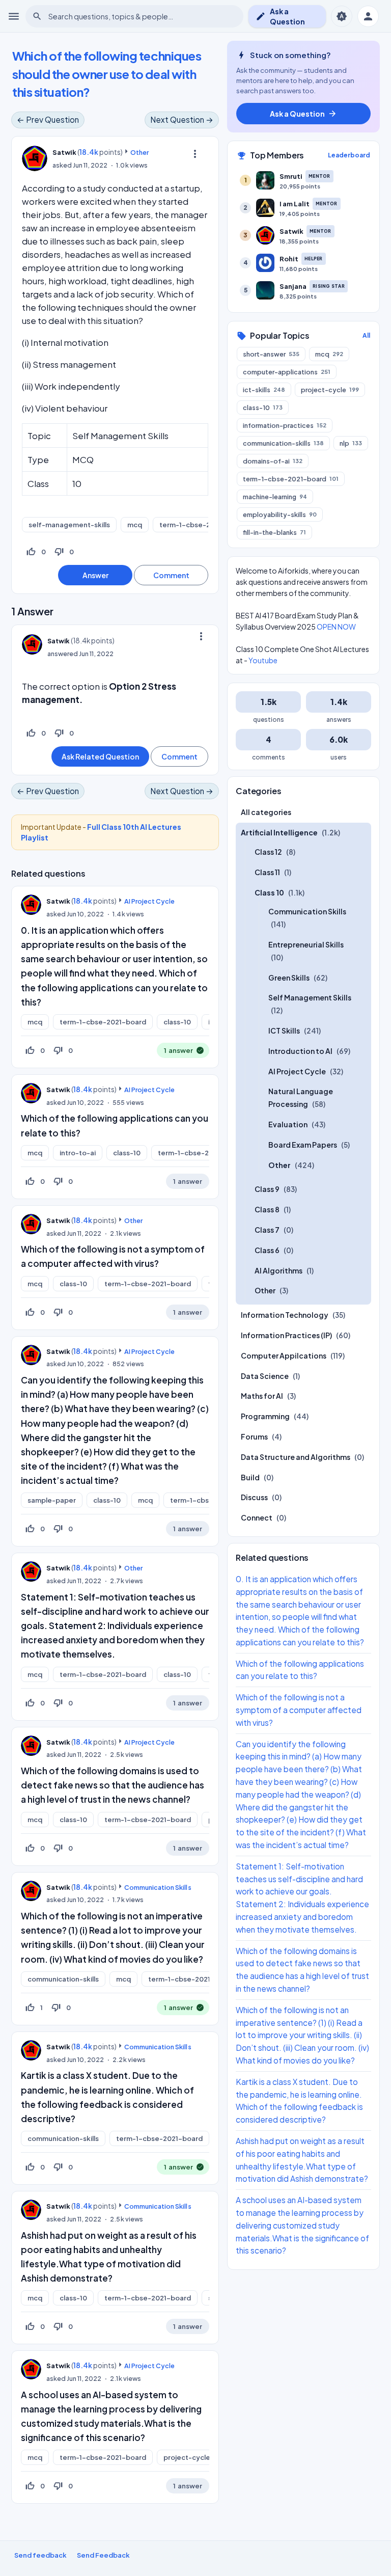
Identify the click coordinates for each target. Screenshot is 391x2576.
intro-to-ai (78, 1153)
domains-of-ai (273, 461)
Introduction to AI (300, 1051)
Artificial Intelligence (279, 832)
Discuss (254, 1497)
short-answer (271, 354)
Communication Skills (158, 1887)
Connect (257, 1517)
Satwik (58, 901)
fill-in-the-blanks (274, 532)
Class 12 (268, 852)
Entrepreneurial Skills (306, 944)
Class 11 (267, 872)
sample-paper (52, 1500)
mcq (135, 525)
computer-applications (287, 372)
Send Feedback (103, 2555)
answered (63, 654)
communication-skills (63, 1979)
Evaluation (288, 1124)
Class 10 (269, 892)
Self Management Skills (310, 997)
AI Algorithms (278, 1270)
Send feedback (40, 2555)
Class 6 (267, 1250)
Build (250, 1477)
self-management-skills (69, 525)
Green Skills (289, 978)
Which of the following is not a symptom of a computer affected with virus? (299, 1710)
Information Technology (285, 1315)
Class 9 (267, 1189)
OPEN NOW (336, 627)
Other (139, 152)
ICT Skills (284, 1031)
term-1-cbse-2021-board (203, 525)
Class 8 (267, 1209)
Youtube (263, 660)
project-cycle (187, 2457)
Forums (254, 1436)
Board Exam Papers (303, 1145)
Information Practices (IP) (286, 1335)
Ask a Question (280, 16)
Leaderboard (349, 155)
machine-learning (275, 497)
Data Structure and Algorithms (296, 1457)
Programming (265, 1416)
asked (62, 165)
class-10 (177, 1022)
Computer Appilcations (284, 1355)
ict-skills (264, 390)
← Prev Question (48, 119)
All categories (266, 812)
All (366, 335)
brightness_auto (342, 16)
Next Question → (182, 119)
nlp (351, 443)
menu (14, 16)
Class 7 (267, 1230)
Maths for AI (262, 1396)
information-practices (285, 425)
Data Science (265, 1376)
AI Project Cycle (149, 901)
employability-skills (280, 514)
